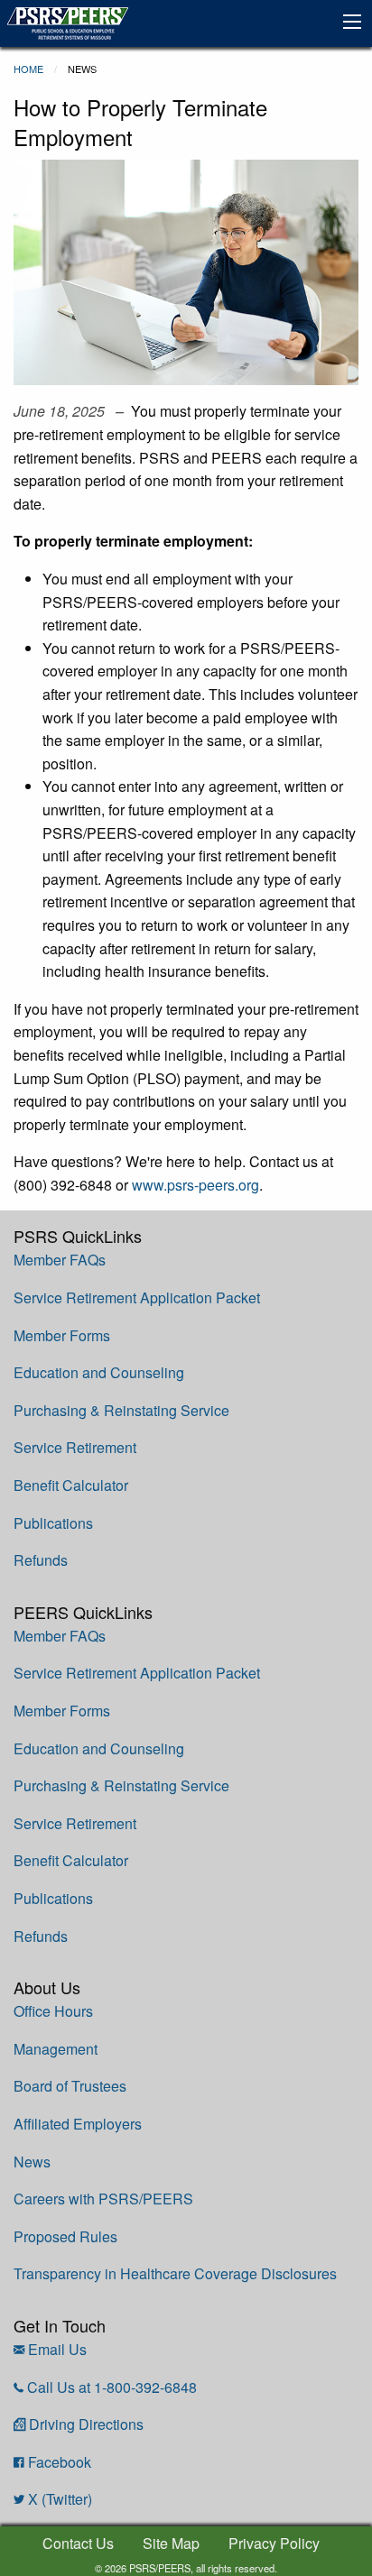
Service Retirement (75, 1447)
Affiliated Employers (78, 2124)
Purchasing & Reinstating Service (121, 1410)
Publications (53, 1523)
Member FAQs (60, 1260)
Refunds (41, 1560)
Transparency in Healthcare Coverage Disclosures (175, 2273)
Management (56, 2049)
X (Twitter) (60, 2499)
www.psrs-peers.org (195, 1185)
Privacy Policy (274, 2543)
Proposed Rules (65, 2236)
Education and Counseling (99, 1372)
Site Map (171, 2543)
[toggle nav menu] (352, 22)
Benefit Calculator (71, 1485)
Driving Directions (86, 2424)
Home (28, 69)
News (32, 2162)
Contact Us (78, 2543)
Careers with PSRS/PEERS (103, 2199)
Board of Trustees (70, 2086)
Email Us (57, 2349)
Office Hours (53, 2011)
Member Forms (62, 1335)
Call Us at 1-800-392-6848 (112, 2387)
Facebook (60, 2462)
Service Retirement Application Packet (137, 1297)
